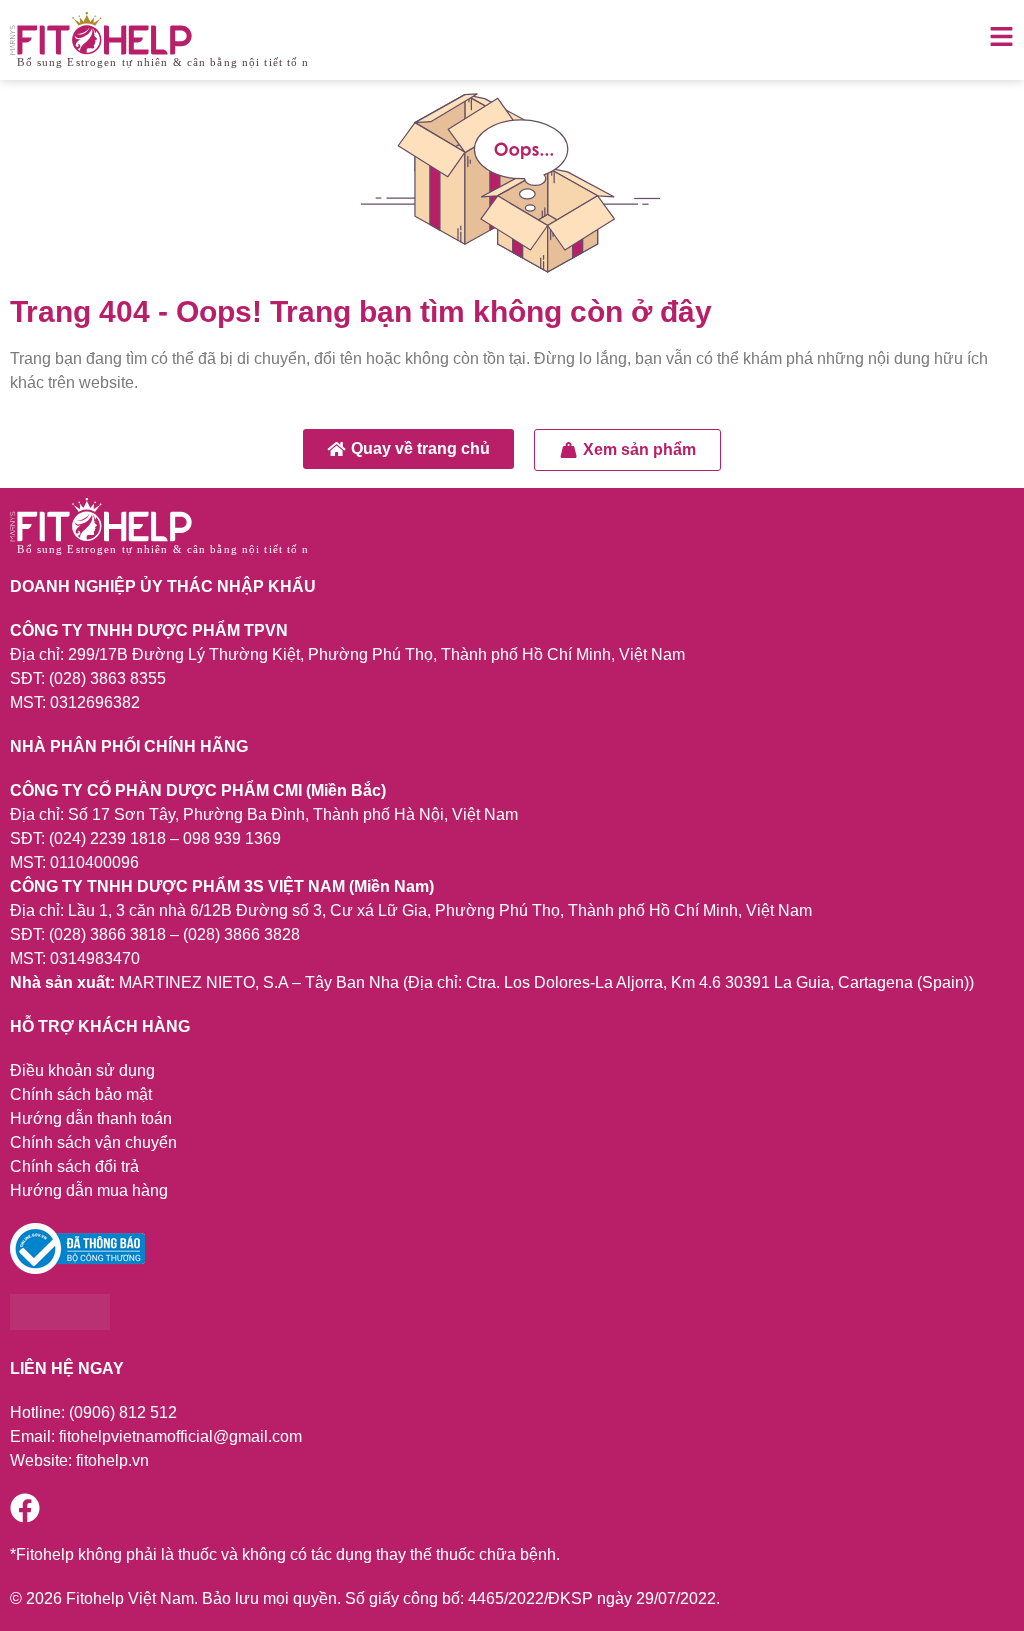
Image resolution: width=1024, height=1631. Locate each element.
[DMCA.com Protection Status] (60, 1324)
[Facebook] (25, 1508)
